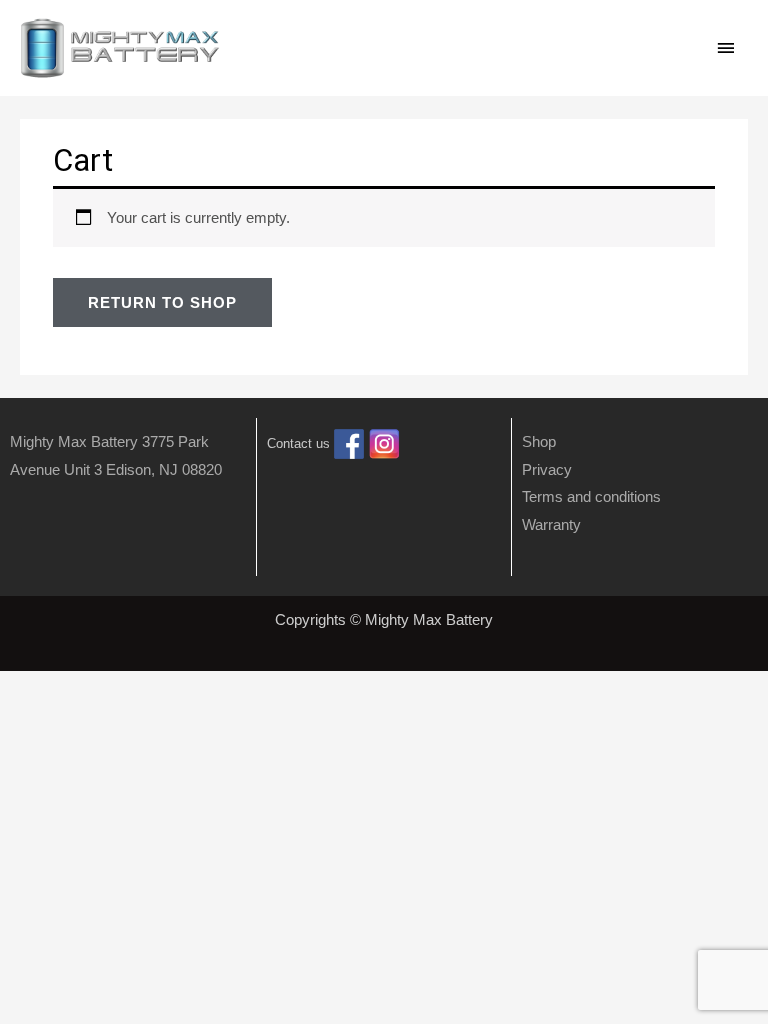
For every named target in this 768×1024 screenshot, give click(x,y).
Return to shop (162, 302)
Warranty (551, 524)
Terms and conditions (591, 496)
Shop (539, 441)
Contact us (298, 443)
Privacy (547, 469)
